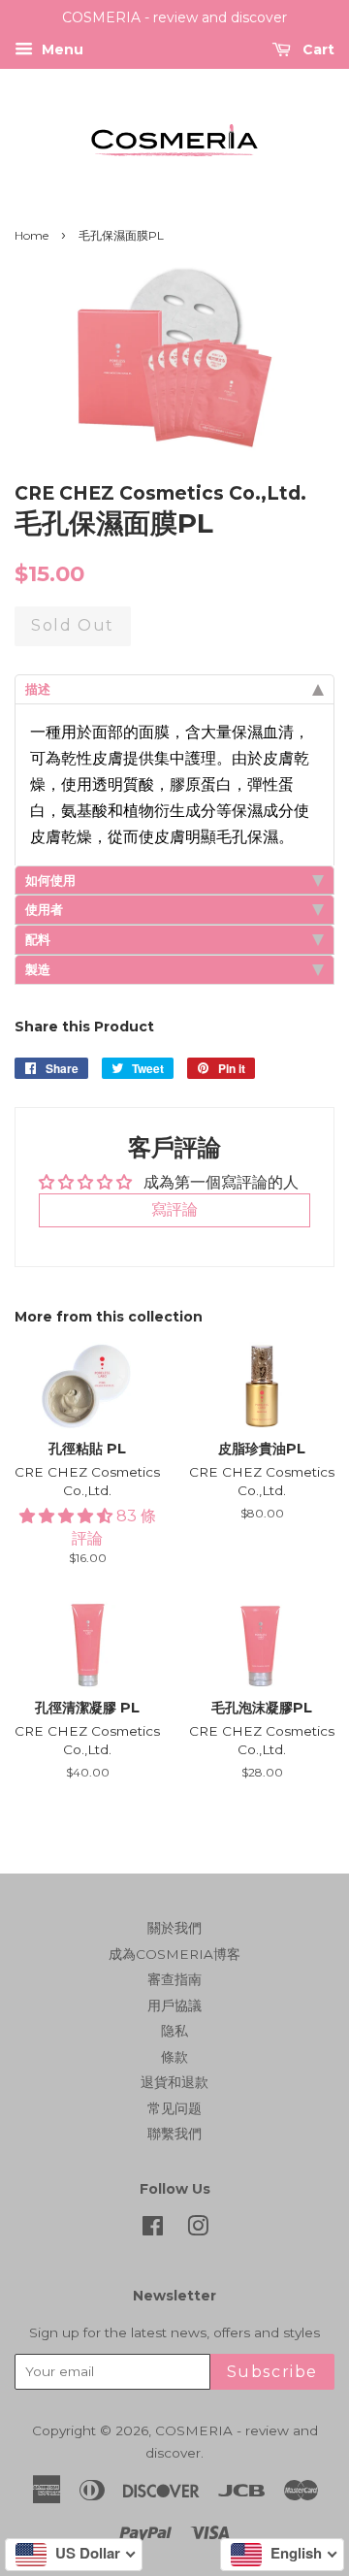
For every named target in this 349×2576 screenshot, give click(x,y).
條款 (174, 2057)
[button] (68, 1516)
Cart (317, 49)
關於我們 (174, 1928)
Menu (61, 49)
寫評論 (174, 1209)
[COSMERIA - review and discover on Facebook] (153, 2230)
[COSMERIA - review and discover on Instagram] (198, 2230)
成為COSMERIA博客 (174, 1954)
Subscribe (272, 2372)
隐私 (174, 2031)
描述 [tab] (38, 689)
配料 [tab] (38, 939)
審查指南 (174, 1979)
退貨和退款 (174, 2082)
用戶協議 (174, 2005)
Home (32, 235)
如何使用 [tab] (50, 880)
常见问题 (174, 2108)
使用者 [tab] (44, 909)
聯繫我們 (174, 2134)
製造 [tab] (38, 969)
